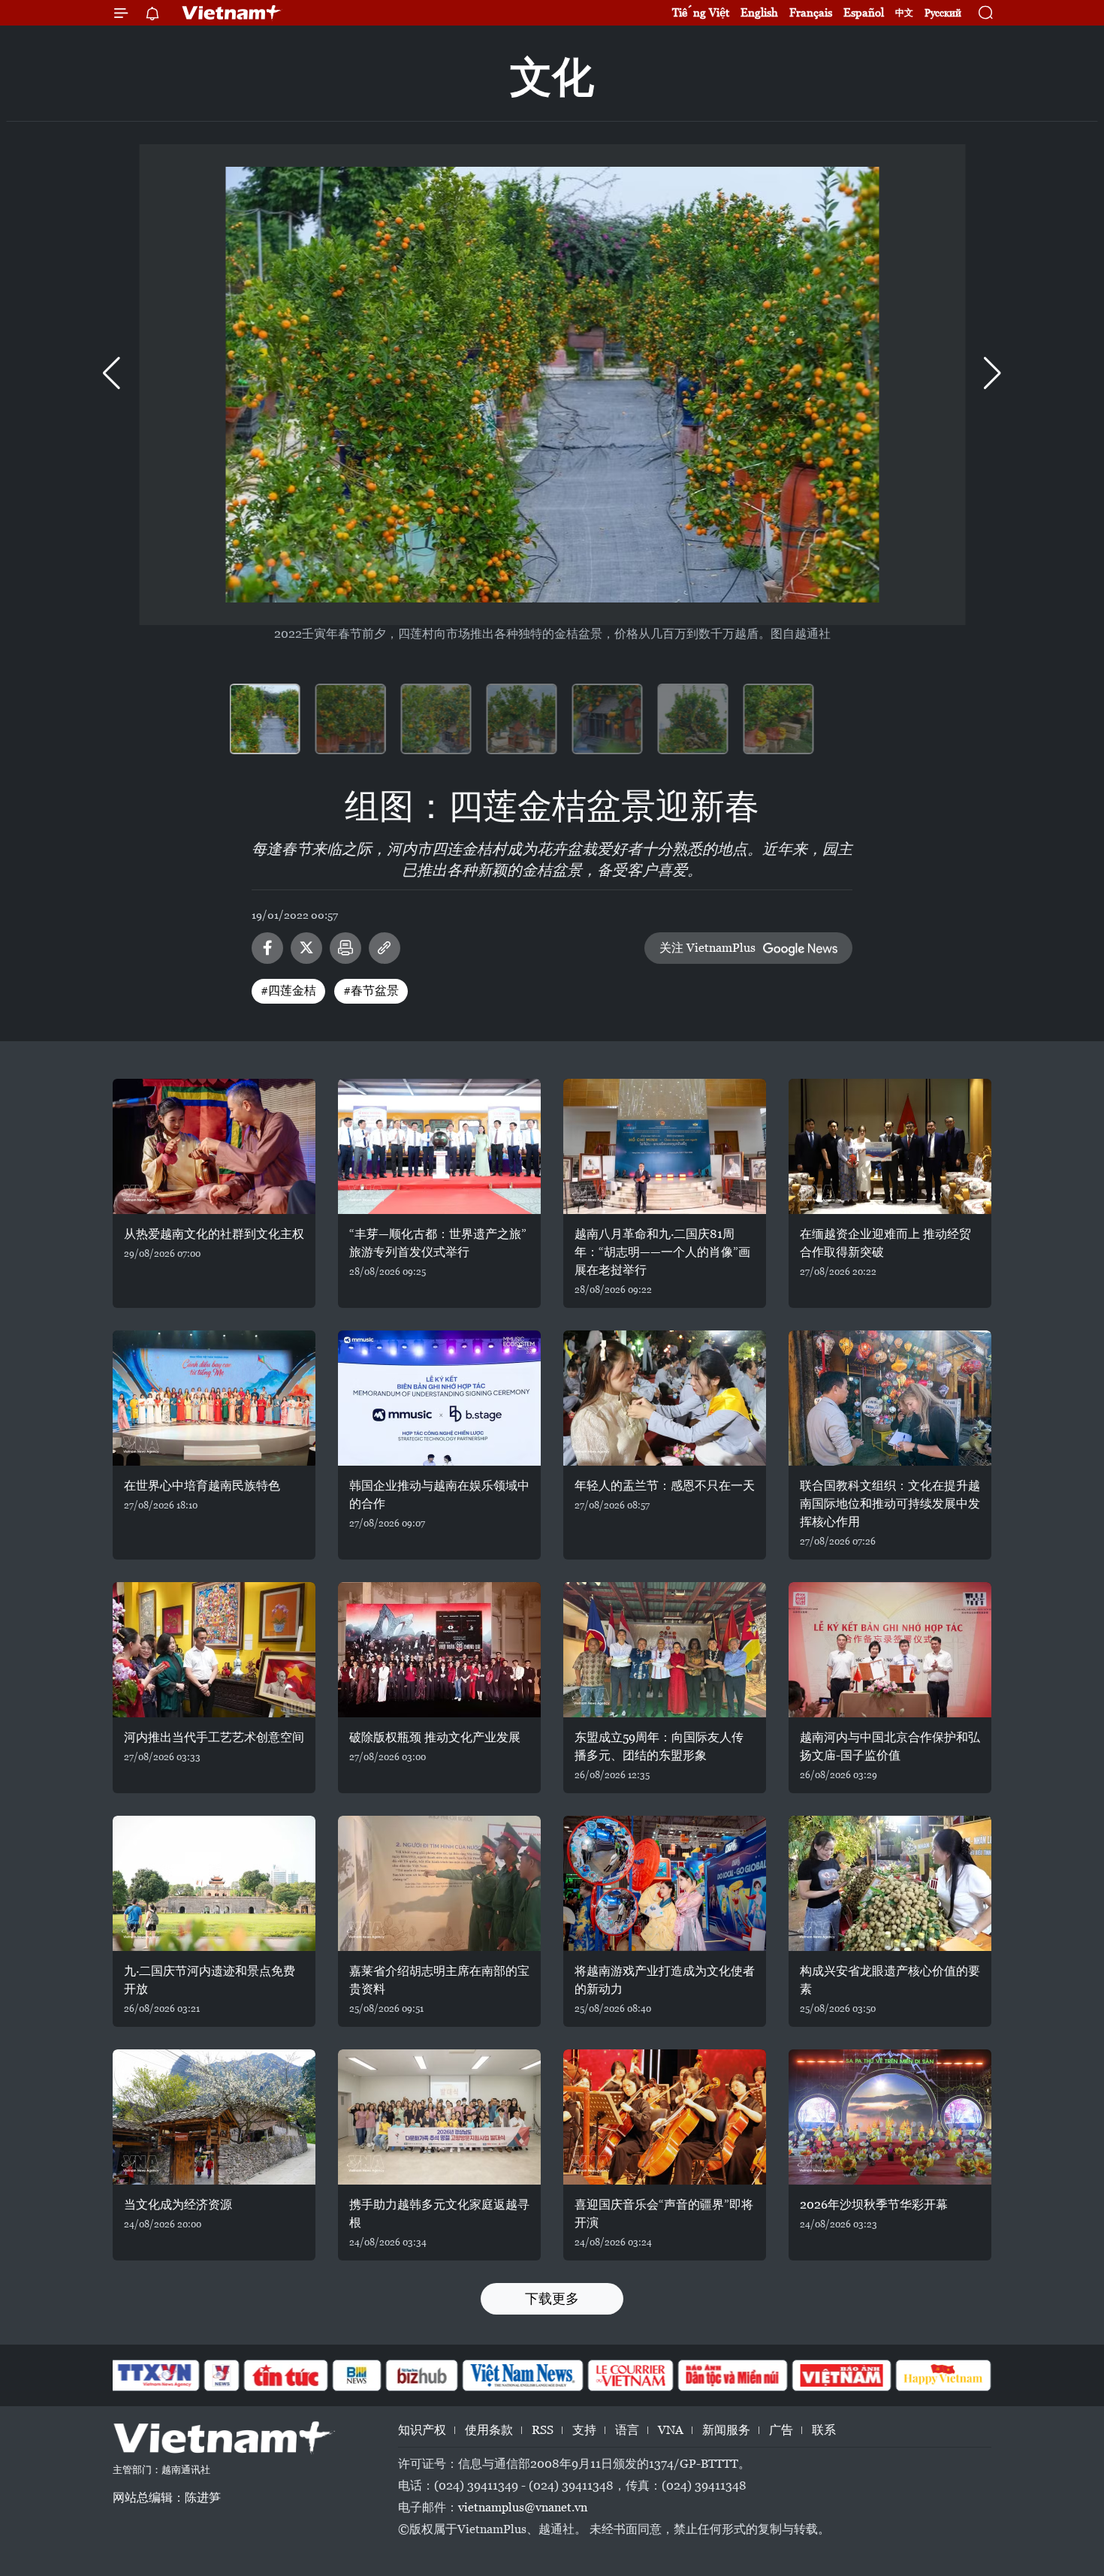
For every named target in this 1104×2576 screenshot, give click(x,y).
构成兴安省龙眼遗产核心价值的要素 (890, 1980)
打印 (345, 948)
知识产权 (422, 2430)
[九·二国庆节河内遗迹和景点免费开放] (214, 1883)
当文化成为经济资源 (178, 2205)
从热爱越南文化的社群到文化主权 (214, 1234)
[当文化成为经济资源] (214, 2117)
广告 (781, 2430)
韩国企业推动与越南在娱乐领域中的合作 (439, 1495)
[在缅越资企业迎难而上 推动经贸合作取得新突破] (890, 1146)
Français (811, 12)
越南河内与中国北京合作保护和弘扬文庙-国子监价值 (890, 1746)
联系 (824, 2430)
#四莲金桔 (288, 991)
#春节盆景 (371, 991)
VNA (671, 2430)
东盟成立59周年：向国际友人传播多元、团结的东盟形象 (659, 1746)
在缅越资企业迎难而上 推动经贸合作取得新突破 (885, 1243)
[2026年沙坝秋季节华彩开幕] (890, 2117)
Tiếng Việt (701, 12)
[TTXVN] (155, 2375)
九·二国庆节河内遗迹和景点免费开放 (210, 1980)
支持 (584, 2430)
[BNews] (357, 2375)
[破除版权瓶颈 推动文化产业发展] (439, 1650)
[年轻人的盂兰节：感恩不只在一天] (665, 1398)
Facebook (267, 948)
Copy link (385, 948)
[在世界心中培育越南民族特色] (214, 1398)
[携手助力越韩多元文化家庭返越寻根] (439, 2117)
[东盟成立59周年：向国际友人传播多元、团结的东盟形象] (665, 1650)
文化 (552, 77)
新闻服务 (726, 2430)
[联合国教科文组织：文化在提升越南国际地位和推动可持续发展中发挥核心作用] (890, 1398)
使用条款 (489, 2430)
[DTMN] (732, 2375)
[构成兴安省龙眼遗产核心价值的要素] (890, 1883)
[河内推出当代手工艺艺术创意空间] (214, 1650)
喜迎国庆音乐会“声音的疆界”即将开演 (664, 2214)
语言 (627, 2430)
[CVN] (630, 2375)
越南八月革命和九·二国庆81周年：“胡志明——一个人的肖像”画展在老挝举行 (662, 1252)
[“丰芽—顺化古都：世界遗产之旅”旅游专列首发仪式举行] (439, 1146)
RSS (543, 2430)
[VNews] (222, 2375)
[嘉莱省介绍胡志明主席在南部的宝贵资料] (439, 1883)
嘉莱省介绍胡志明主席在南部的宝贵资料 (439, 1980)
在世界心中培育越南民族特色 (202, 1486)
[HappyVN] (943, 2375)
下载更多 (552, 2298)
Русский (943, 13)
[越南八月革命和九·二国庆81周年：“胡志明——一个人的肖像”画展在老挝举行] (665, 1146)
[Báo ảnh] (841, 2375)
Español (864, 12)
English (759, 12)
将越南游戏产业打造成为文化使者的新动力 (665, 1980)
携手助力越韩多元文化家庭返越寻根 (439, 2214)
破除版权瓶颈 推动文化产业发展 (435, 1737)
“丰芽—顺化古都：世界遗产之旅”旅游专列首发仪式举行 (438, 1243)
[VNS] (522, 2375)
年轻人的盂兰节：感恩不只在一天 (665, 1486)
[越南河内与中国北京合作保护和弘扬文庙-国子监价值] (890, 1650)
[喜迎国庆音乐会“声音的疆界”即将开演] (665, 2117)
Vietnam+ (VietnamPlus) (232, 13)
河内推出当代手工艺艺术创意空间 (214, 1737)
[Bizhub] (421, 2375)
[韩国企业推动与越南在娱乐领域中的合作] (439, 1398)
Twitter (306, 948)
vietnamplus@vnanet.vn (523, 2507)
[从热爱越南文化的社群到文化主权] (214, 1146)
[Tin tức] (286, 2375)
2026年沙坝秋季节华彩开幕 (874, 2205)
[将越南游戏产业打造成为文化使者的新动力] (665, 1883)
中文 (904, 13)
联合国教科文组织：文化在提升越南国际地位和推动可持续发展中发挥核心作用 (890, 1504)
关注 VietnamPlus (707, 948)
